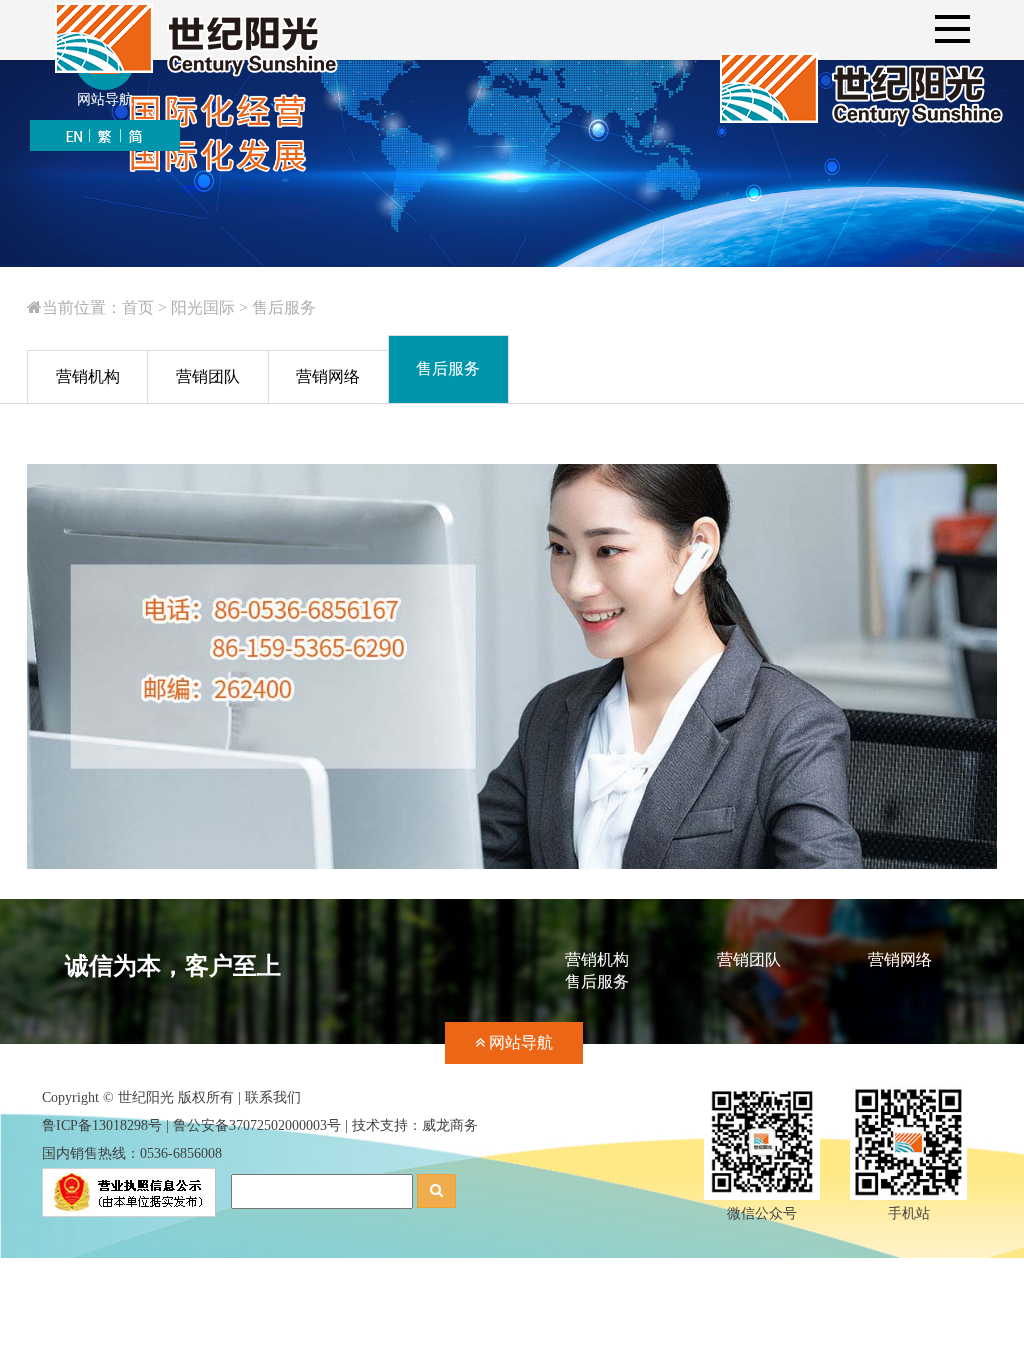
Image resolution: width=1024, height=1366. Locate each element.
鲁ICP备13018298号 (102, 1125)
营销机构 (597, 959)
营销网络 (900, 959)
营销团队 (749, 959)
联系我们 (273, 1097)
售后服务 (284, 307)
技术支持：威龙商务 (415, 1125)
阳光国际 (203, 307)
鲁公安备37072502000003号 (257, 1125)
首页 (138, 307)
